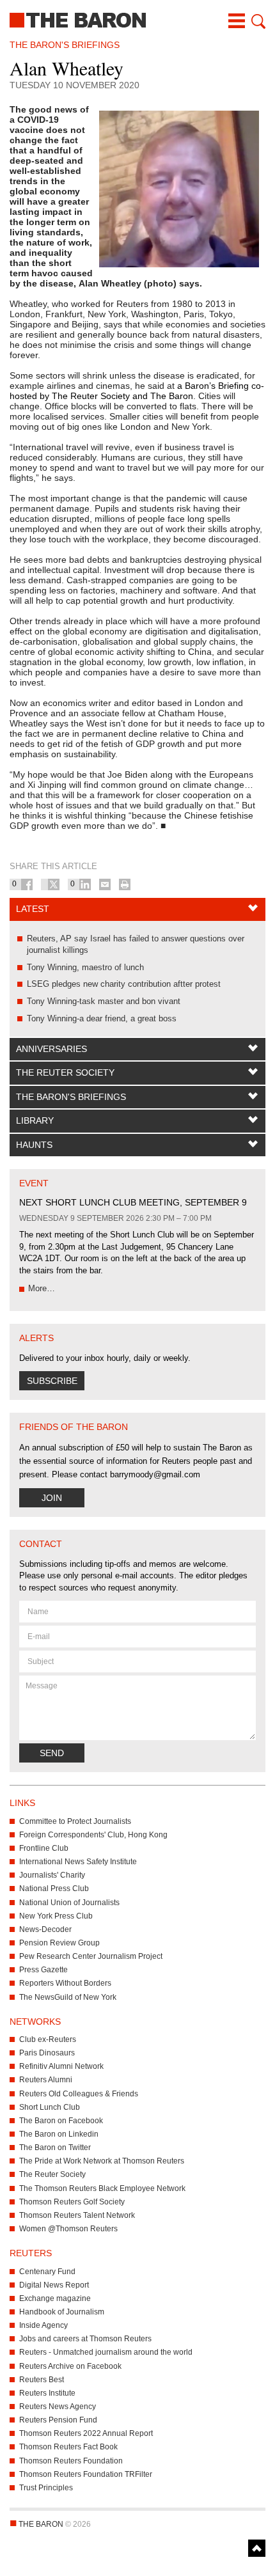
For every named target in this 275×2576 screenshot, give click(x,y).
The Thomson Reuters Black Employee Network (102, 2188)
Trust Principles (46, 2488)
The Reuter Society (65, 1072)
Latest (33, 909)
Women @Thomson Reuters (68, 2229)
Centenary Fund (47, 2272)
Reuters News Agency (58, 2407)
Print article (125, 884)
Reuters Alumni (46, 2080)
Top (257, 2548)
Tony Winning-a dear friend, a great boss (102, 1018)
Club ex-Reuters (48, 2039)
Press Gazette (43, 1970)
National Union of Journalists (69, 1903)
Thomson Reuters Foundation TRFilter (86, 2474)
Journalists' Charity (52, 1875)
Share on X (54, 884)
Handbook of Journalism (62, 2312)
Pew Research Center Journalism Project (91, 1956)
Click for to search (257, 21)
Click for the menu (237, 21)
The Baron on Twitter (55, 2148)
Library (35, 1120)
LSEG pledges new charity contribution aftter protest (124, 984)
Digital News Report (54, 2285)
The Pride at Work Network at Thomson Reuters (102, 2161)
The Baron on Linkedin (59, 2134)
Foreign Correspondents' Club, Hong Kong (93, 1835)
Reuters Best (42, 2380)
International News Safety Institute (78, 1862)
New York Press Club (56, 1916)
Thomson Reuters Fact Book (68, 2447)
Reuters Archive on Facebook (70, 2366)
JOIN (52, 1498)
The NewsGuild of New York (68, 1997)
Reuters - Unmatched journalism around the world (106, 2352)
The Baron (137, 19)
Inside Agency (43, 2325)
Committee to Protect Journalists (75, 1821)
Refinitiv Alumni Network (61, 2066)
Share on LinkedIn (85, 884)
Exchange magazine (55, 2298)
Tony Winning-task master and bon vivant (104, 1001)
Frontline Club (44, 1848)
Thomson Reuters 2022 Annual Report (86, 2433)
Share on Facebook (27, 884)
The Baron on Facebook (61, 2121)
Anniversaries (51, 1049)
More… (42, 1288)
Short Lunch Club (50, 2107)
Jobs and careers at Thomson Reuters (85, 2339)
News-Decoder (45, 1929)
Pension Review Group (59, 1943)
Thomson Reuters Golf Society (72, 2202)
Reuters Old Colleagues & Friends (79, 2094)
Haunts (34, 1145)
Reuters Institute (47, 2393)
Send (52, 1753)
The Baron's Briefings (71, 1097)
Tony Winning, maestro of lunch (85, 967)
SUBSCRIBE (52, 1381)
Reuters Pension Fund (58, 2420)
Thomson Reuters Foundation (71, 2461)
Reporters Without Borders (65, 1983)
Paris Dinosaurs (47, 2053)
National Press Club (54, 1889)
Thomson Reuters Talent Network (77, 2215)
